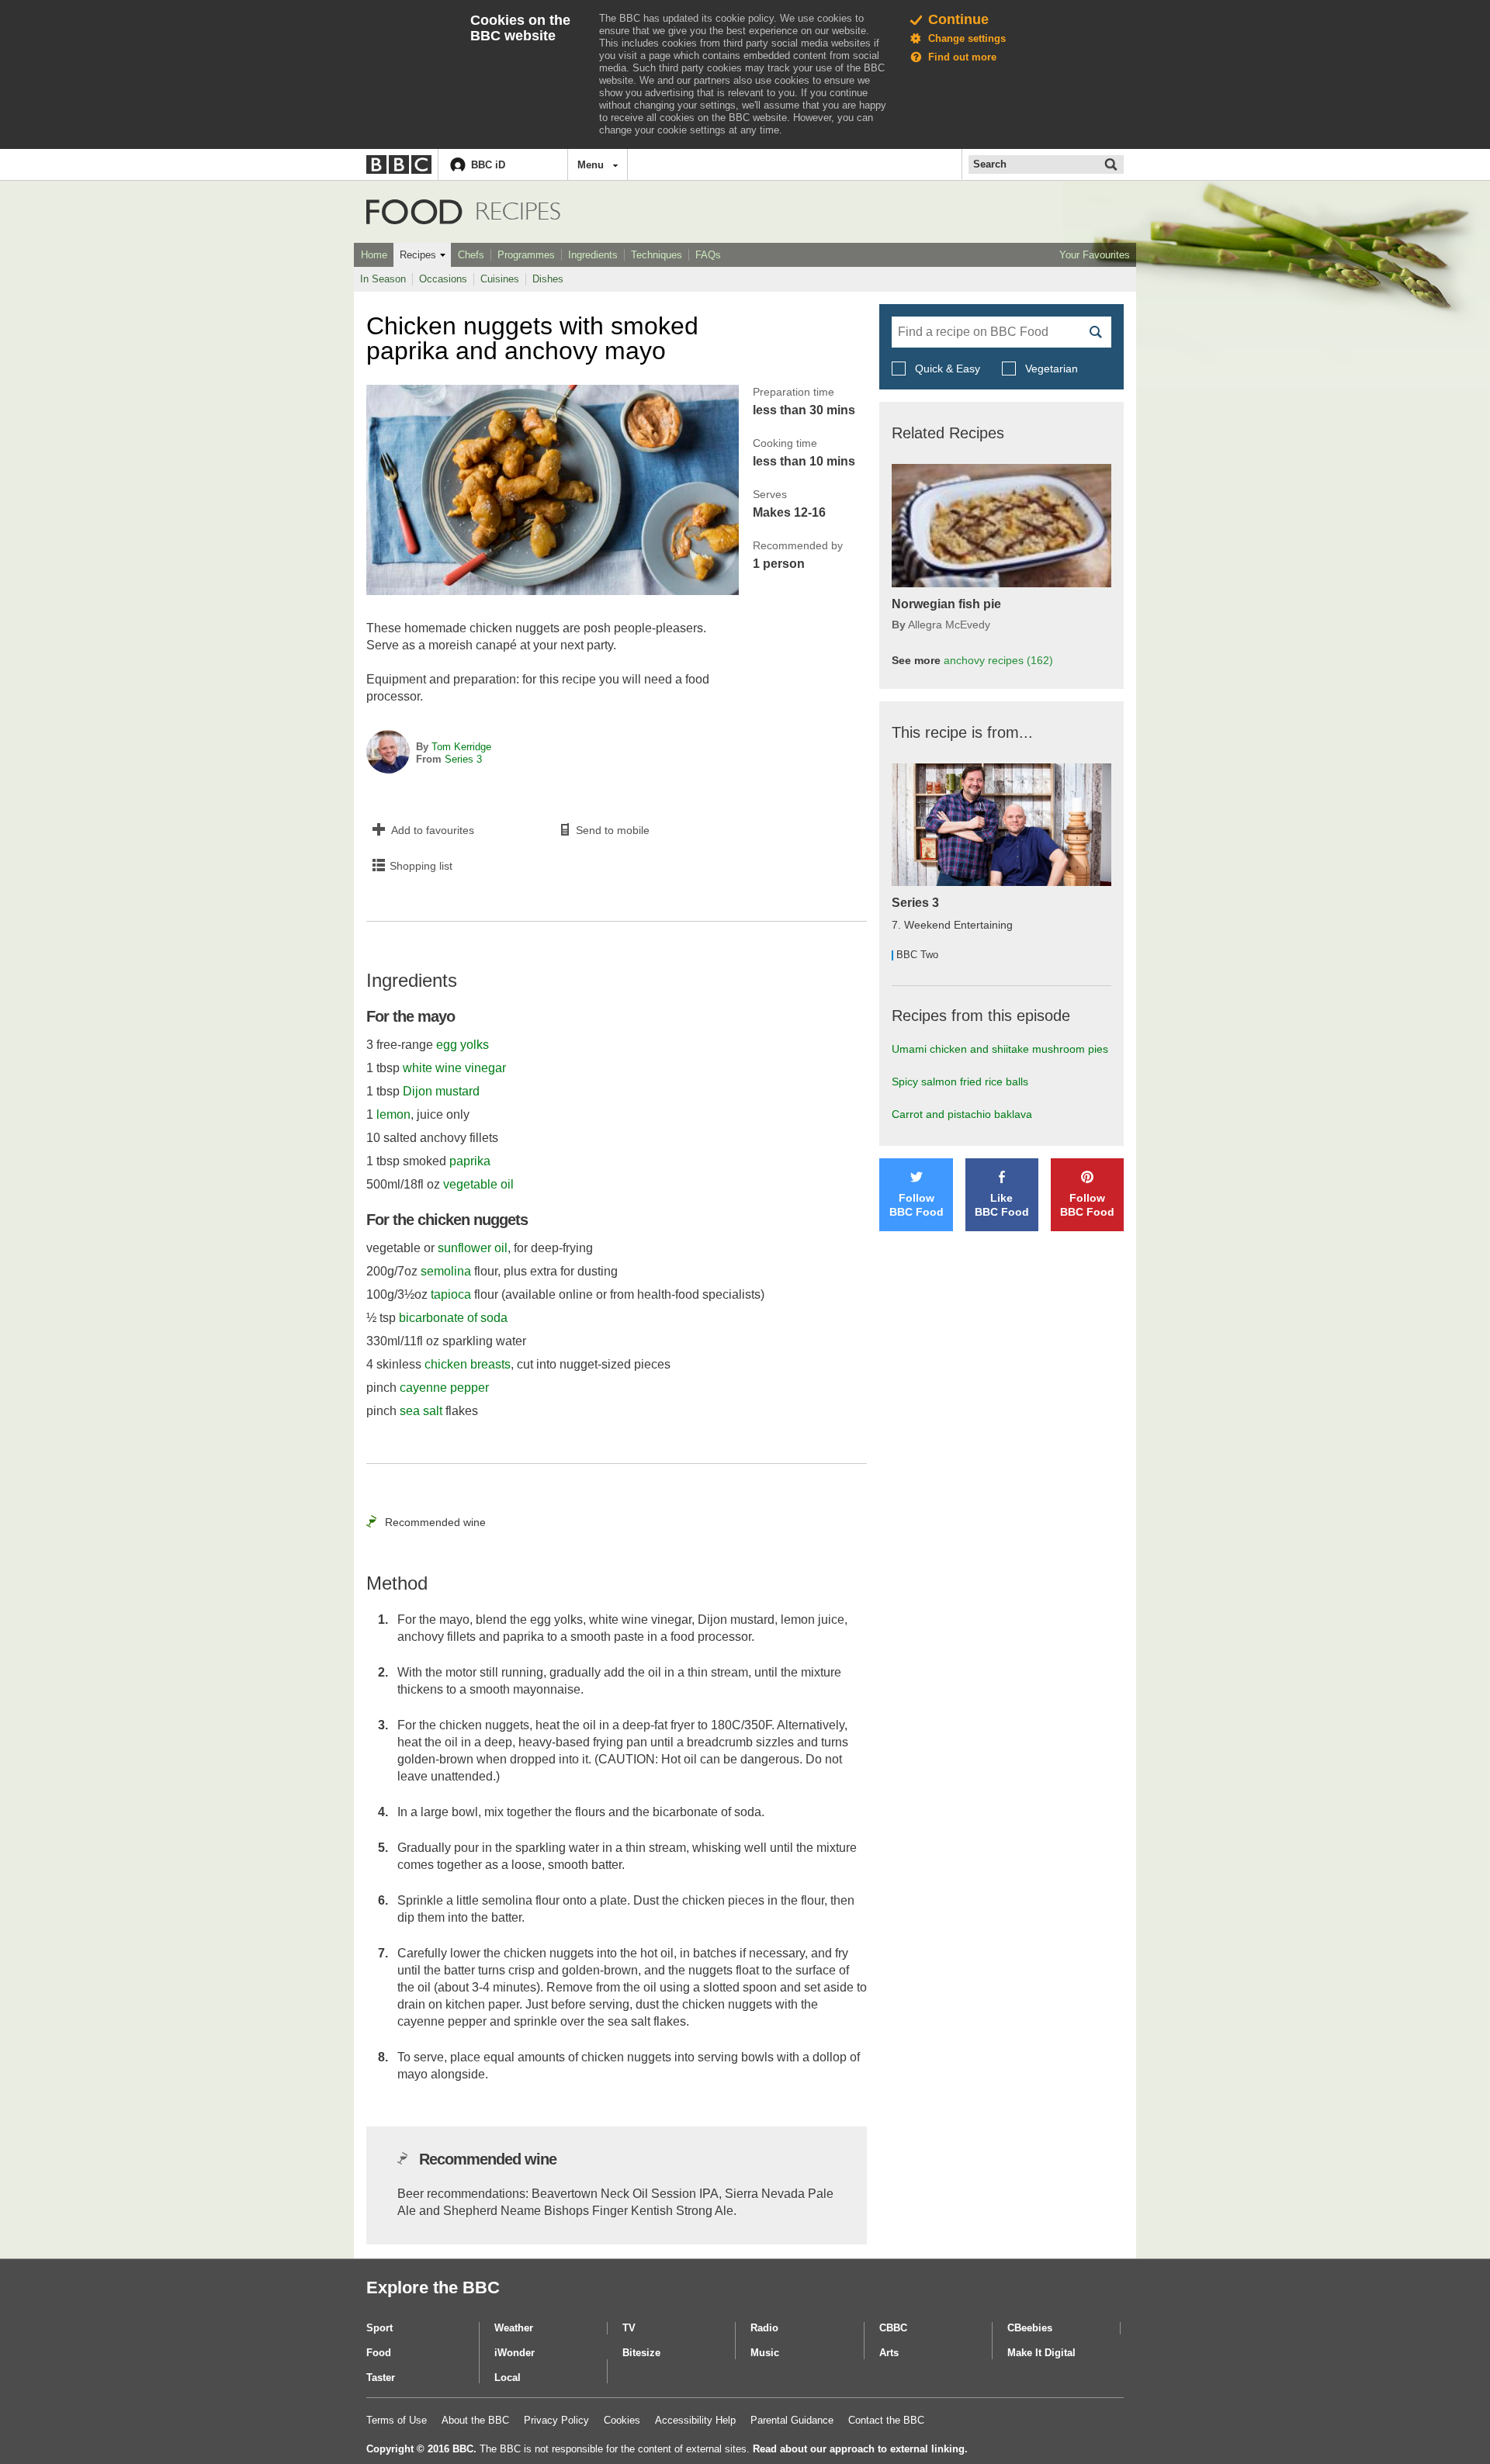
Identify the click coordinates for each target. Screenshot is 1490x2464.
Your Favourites (1095, 255)
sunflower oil (473, 1248)
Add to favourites (433, 830)
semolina (446, 1271)
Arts (889, 2353)
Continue (958, 19)
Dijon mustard (441, 1091)
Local (508, 2377)
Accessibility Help (695, 2420)
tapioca (451, 1294)
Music (765, 2353)
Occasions (443, 279)
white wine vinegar (454, 1068)
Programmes (526, 255)
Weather (514, 2328)
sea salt (421, 1411)
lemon (393, 1114)
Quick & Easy (948, 369)
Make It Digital (1041, 2353)
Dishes (548, 279)
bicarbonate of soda (453, 1318)
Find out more (962, 57)
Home (374, 255)
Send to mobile (613, 830)
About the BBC (475, 2420)
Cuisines (500, 279)
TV (629, 2328)
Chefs (471, 255)
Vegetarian (1050, 369)
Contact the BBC (886, 2420)
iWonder (515, 2353)
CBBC (893, 2328)
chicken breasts (468, 1364)
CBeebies (1030, 2328)
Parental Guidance (792, 2420)
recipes (998, 660)
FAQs (708, 255)
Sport (379, 2328)
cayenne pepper (444, 1388)
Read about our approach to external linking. (860, 2449)
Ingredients (593, 255)
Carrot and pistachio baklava (962, 1114)
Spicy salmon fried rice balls (960, 1081)
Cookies (622, 2420)
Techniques (657, 255)
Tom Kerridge (461, 747)
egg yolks (463, 1045)
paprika (470, 1161)
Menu (591, 165)
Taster (381, 2377)
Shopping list (421, 866)
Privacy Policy (556, 2420)
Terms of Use (397, 2420)
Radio (764, 2328)
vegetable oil (478, 1184)
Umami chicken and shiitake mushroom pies (1000, 1049)
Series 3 (463, 759)
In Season (383, 279)
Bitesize (641, 2353)
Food (414, 212)
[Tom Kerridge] (388, 753)
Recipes (418, 255)
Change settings (967, 38)
